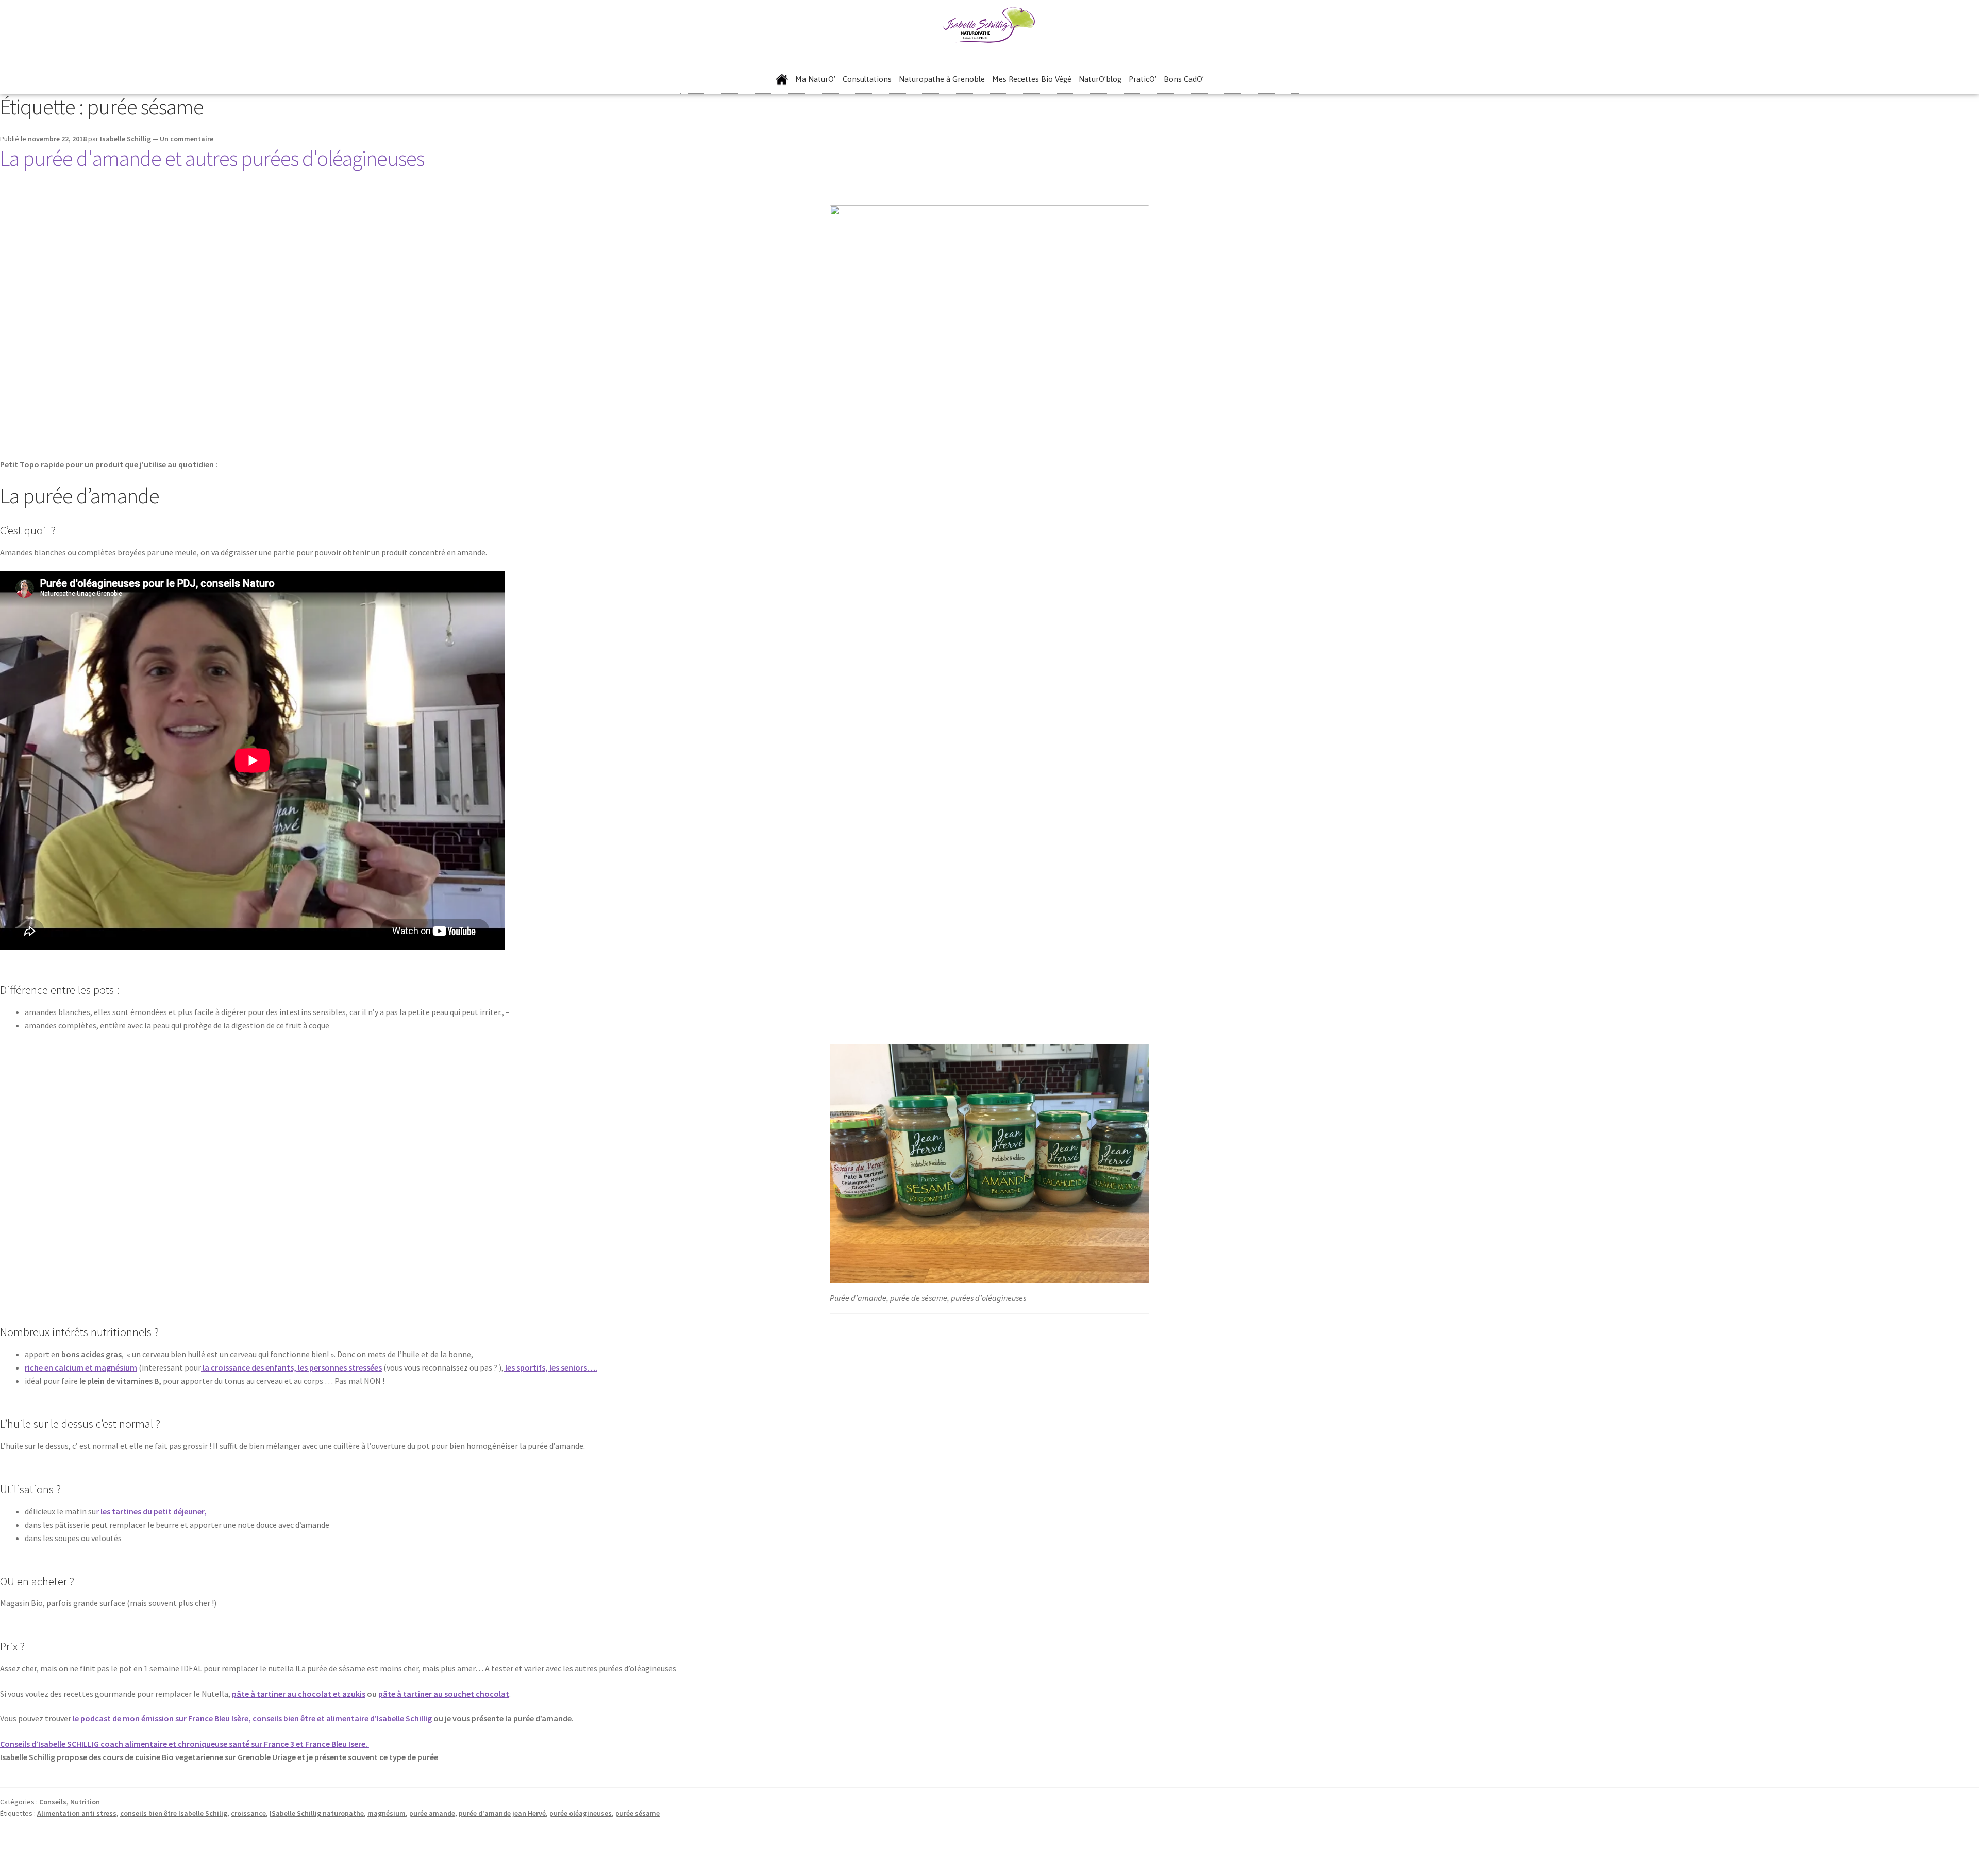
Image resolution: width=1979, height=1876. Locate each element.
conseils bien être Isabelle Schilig (174, 1813)
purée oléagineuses (581, 1813)
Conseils (53, 1802)
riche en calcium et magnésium (81, 1367)
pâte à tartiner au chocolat (282, 1694)
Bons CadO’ (1184, 79)
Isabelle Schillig (125, 139)
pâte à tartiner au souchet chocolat (444, 1694)
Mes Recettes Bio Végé (1032, 79)
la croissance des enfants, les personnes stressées (291, 1367)
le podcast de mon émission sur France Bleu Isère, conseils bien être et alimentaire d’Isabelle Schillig (252, 1718)
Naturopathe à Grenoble (942, 79)
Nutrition (85, 1802)
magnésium (387, 1813)
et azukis (349, 1694)
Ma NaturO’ (815, 79)
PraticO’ (1143, 79)
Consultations (867, 79)
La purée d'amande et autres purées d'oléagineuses (212, 158)
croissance (248, 1813)
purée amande (432, 1813)
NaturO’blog (1100, 79)
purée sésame (638, 1813)
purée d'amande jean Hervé (502, 1813)
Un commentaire (187, 139)
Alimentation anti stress (77, 1813)
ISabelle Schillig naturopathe (317, 1813)
